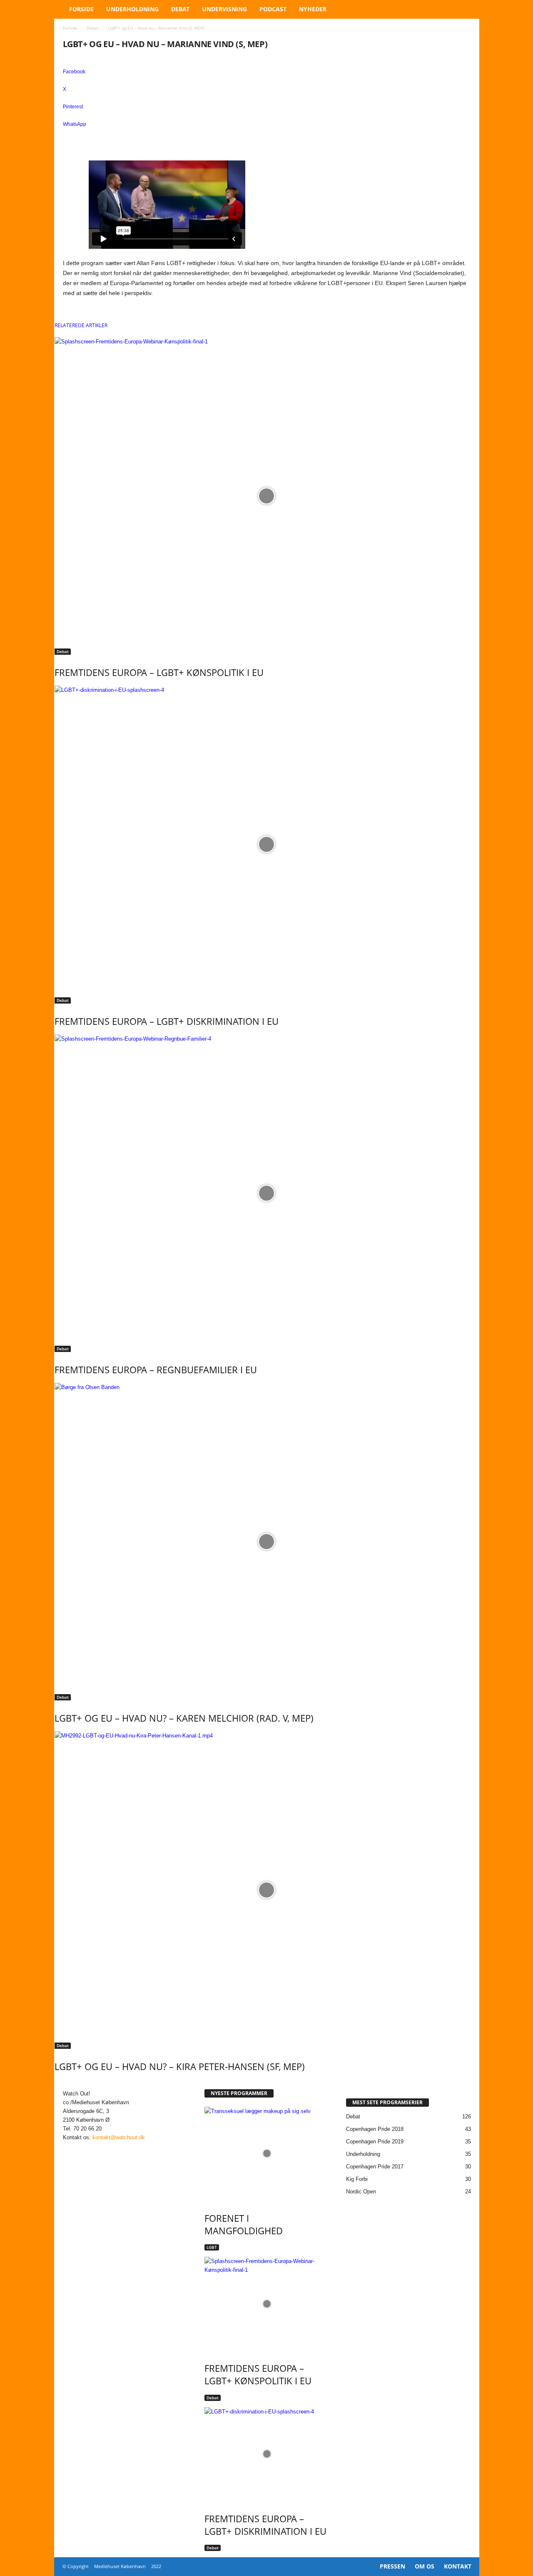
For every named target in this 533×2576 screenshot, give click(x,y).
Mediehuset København (120, 2566)
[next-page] (61, 2084)
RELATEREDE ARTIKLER (81, 325)
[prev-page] (57, 2084)
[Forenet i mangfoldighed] (267, 2154)
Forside (81, 9)
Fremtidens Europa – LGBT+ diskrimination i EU (167, 1021)
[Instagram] (76, 2146)
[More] (267, 138)
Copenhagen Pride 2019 (375, 2142)
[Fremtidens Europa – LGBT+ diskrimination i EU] (267, 844)
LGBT (212, 2247)
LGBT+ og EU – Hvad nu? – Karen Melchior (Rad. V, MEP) (184, 1718)
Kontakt (458, 2566)
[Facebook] (67, 2146)
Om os (425, 2566)
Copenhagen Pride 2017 (375, 2167)
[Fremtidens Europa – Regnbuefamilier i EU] (267, 1193)
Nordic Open (361, 2192)
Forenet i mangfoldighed (244, 2224)
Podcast (273, 9)
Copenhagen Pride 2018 (375, 2129)
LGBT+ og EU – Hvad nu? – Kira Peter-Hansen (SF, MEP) (180, 2066)
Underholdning (132, 9)
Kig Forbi (357, 2179)
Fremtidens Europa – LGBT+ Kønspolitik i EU (159, 672)
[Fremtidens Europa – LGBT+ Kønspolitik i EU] (267, 496)
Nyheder (313, 9)
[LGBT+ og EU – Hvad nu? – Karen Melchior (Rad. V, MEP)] (267, 1542)
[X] (84, 2146)
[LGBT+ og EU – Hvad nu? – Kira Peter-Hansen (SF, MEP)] (267, 1890)
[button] (467, 9)
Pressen (392, 2566)
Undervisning (224, 9)
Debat (180, 9)
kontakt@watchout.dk (119, 2137)
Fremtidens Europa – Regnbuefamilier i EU (156, 1369)
